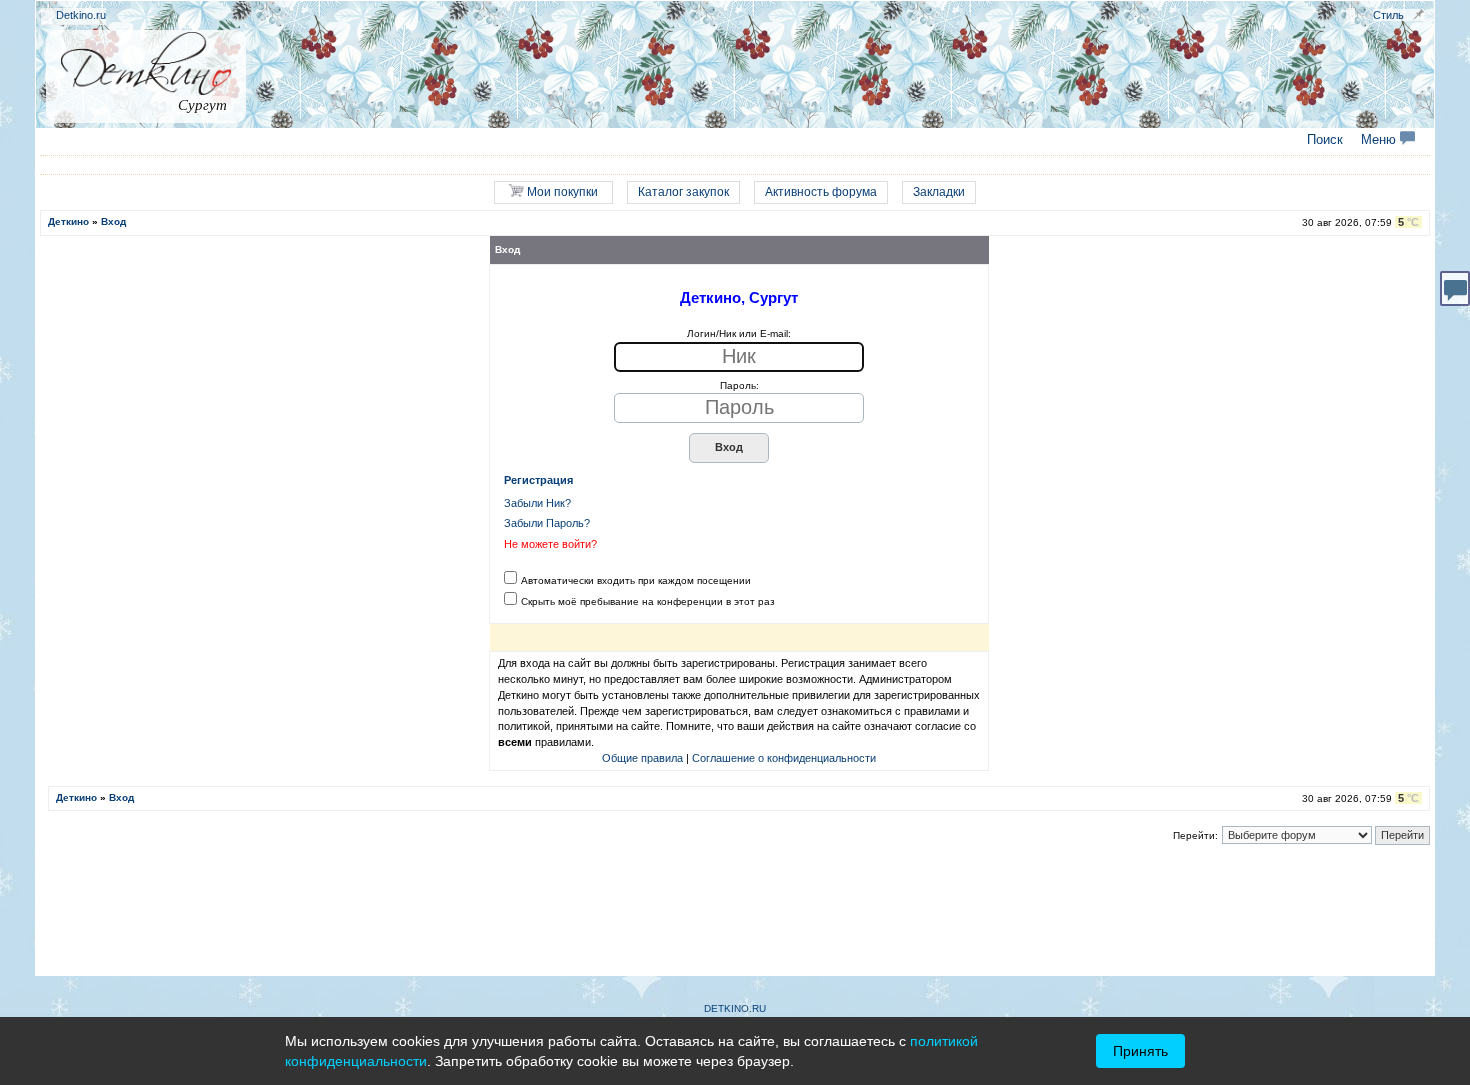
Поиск (1325, 140)
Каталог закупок (683, 192)
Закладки (939, 192)
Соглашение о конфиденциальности (784, 758)
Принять (1140, 1051)
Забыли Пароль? (547, 523)
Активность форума (821, 192)
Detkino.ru (81, 15)
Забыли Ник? (537, 503)
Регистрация (538, 480)
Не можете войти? (550, 544)
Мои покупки (561, 192)
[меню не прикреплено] (1418, 14)
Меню (1380, 140)
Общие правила (642, 758)
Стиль (1388, 15)
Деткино (68, 221)
